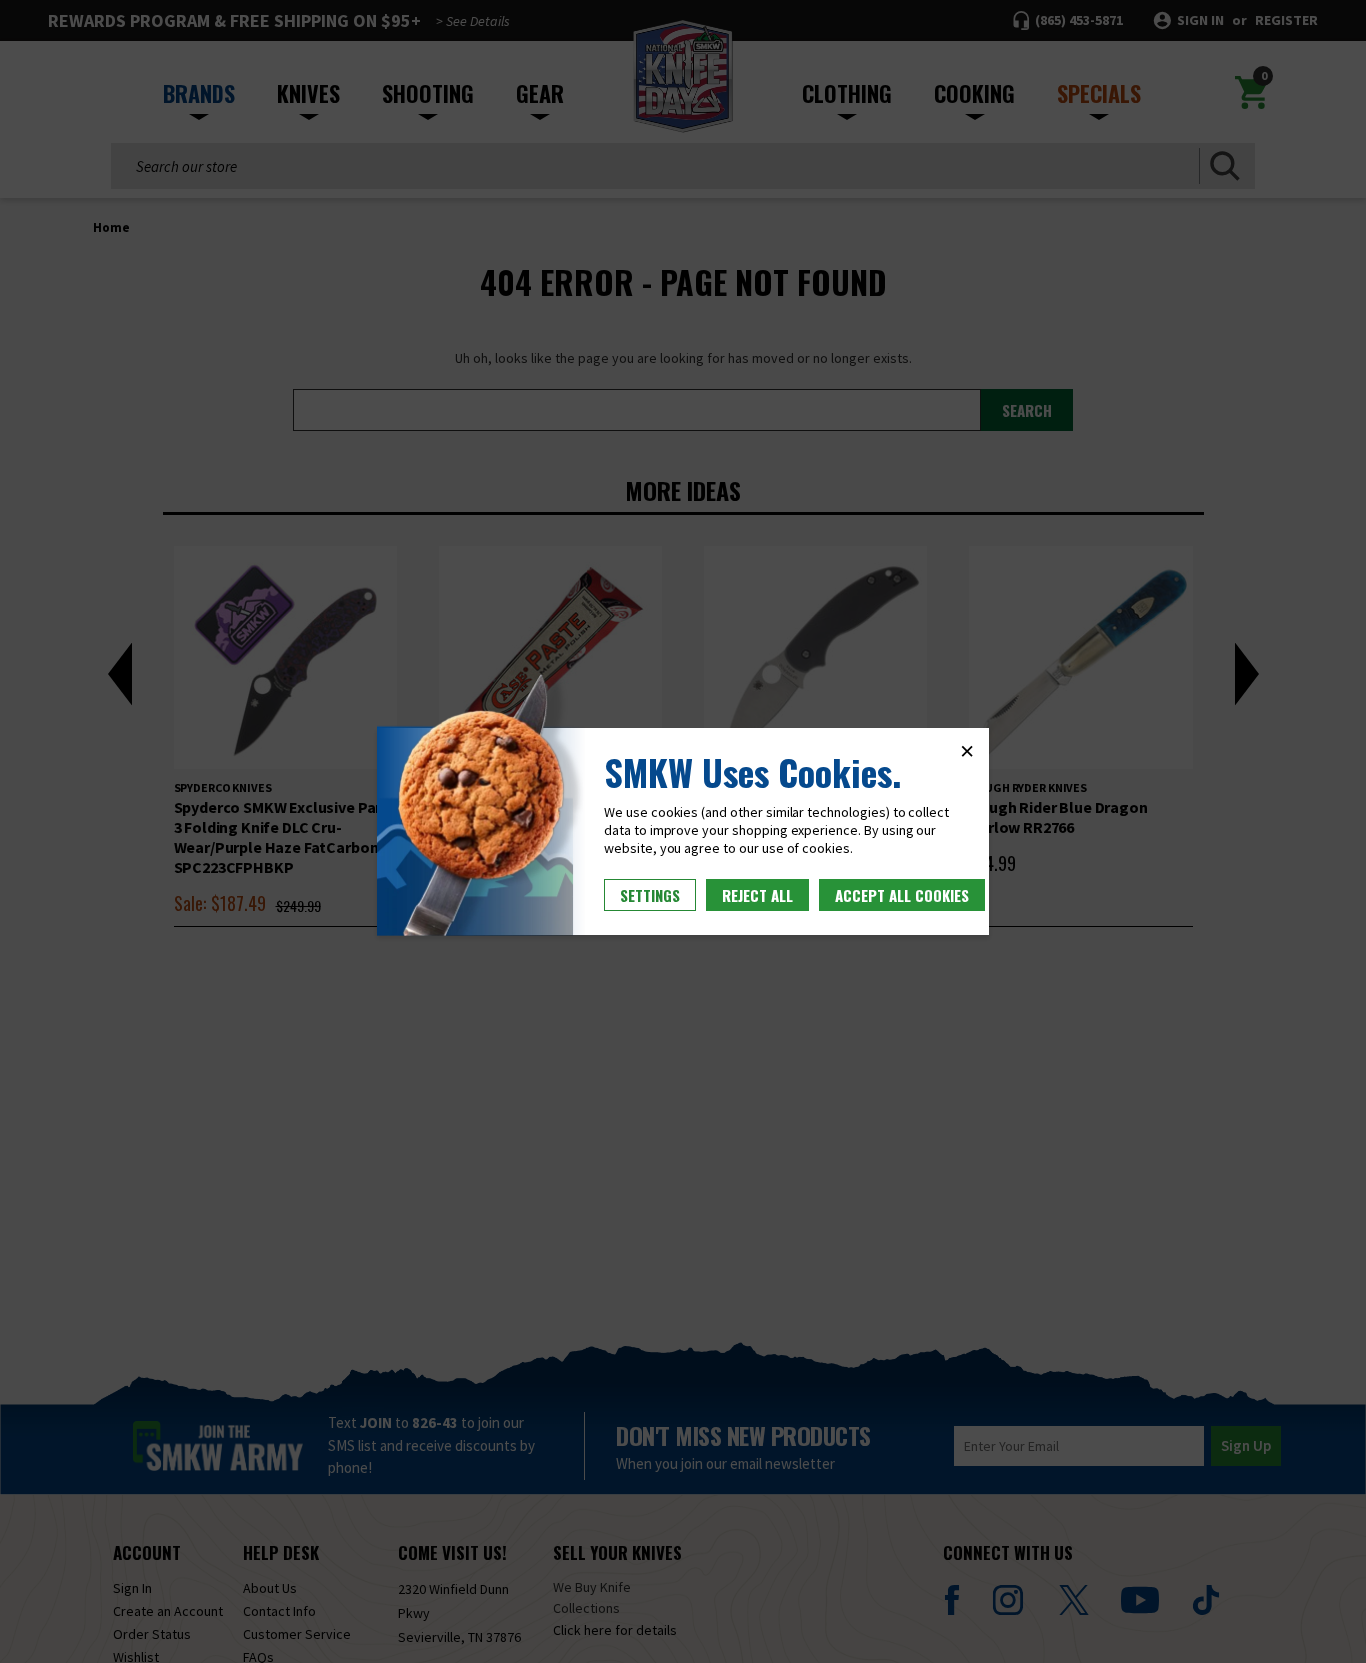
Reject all (757, 895)
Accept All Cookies (902, 895)
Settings (650, 895)
